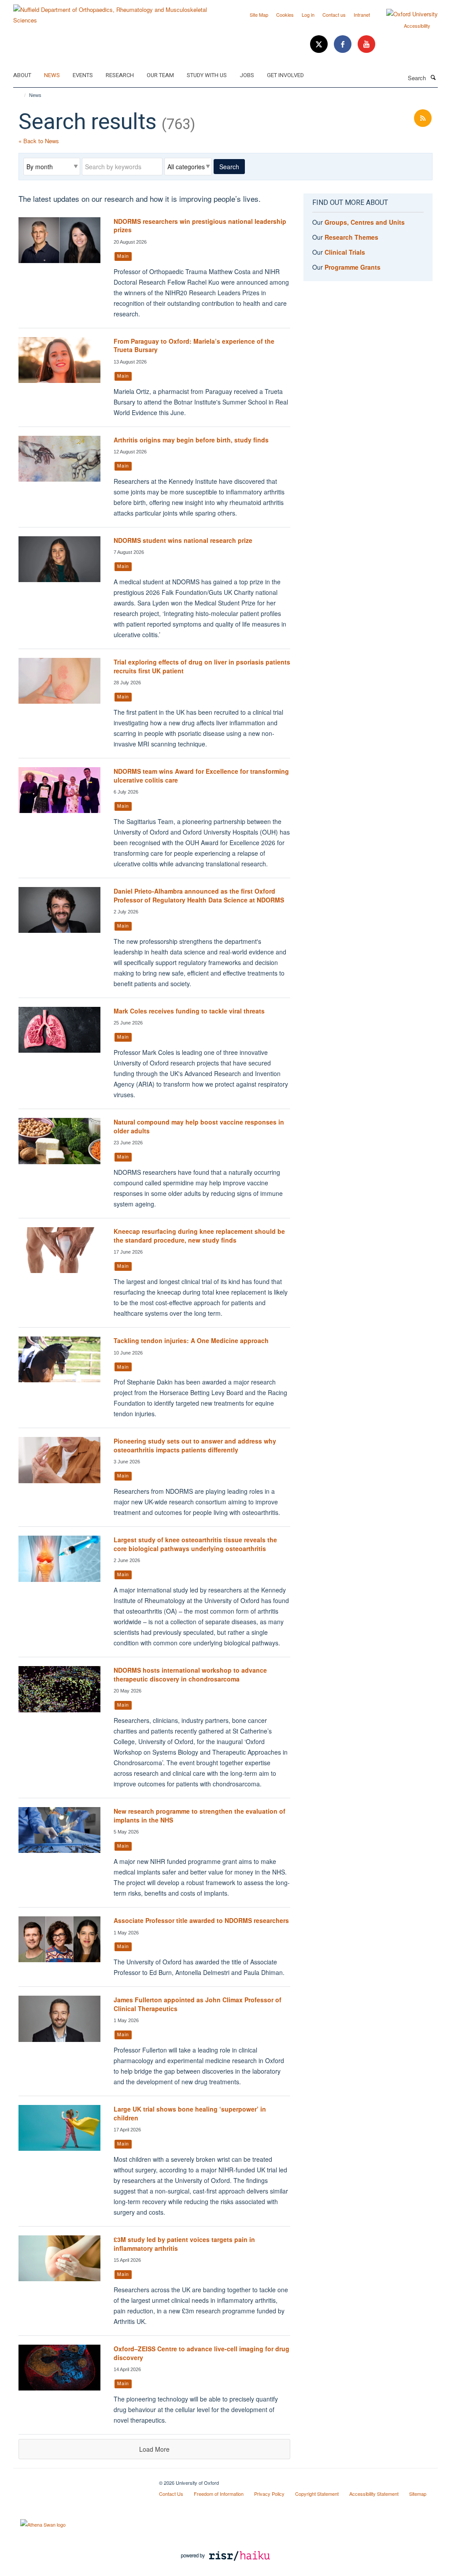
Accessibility (417, 26)
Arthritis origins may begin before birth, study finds (191, 440)
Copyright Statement (317, 2494)
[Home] (21, 95)
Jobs (247, 75)
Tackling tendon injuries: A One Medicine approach (191, 1340)
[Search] (433, 77)
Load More (154, 2449)
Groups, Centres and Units (365, 222)
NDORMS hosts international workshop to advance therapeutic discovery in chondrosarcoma (190, 1674)
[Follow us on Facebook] (344, 44)
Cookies (285, 15)
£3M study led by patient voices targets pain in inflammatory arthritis (184, 2244)
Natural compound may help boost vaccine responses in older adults (199, 1126)
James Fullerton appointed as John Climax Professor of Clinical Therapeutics (198, 2004)
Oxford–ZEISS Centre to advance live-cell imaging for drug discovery (201, 2353)
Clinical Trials (345, 252)
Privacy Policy (269, 2494)
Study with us (207, 75)
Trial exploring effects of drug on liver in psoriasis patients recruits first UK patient (202, 666)
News (52, 75)
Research (120, 75)
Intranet (362, 15)
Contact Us (171, 2494)
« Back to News (39, 141)
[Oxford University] (405, 14)
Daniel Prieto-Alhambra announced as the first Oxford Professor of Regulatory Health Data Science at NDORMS (199, 895)
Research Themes (351, 237)
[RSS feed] (423, 118)
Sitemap (418, 2494)
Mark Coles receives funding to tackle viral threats (189, 1011)
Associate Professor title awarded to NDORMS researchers (201, 1920)
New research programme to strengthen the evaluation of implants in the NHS (200, 1815)
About (22, 75)
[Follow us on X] (320, 44)
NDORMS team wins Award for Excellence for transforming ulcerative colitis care (201, 776)
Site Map (259, 15)
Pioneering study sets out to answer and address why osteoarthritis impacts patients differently (195, 1445)
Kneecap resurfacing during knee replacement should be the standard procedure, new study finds (199, 1236)
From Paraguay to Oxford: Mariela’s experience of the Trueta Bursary (194, 345)
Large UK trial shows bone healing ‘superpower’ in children (190, 2113)
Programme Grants (353, 267)
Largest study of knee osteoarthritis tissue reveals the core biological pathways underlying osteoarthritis (195, 1544)
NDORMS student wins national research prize (183, 540)
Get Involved (285, 75)
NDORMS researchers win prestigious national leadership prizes (200, 226)
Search (229, 167)
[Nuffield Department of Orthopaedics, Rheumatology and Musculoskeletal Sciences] (116, 12)
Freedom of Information (219, 2494)
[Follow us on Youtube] (366, 44)
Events (83, 75)
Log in (308, 15)
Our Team (160, 75)
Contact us (334, 15)
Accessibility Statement (374, 2494)
